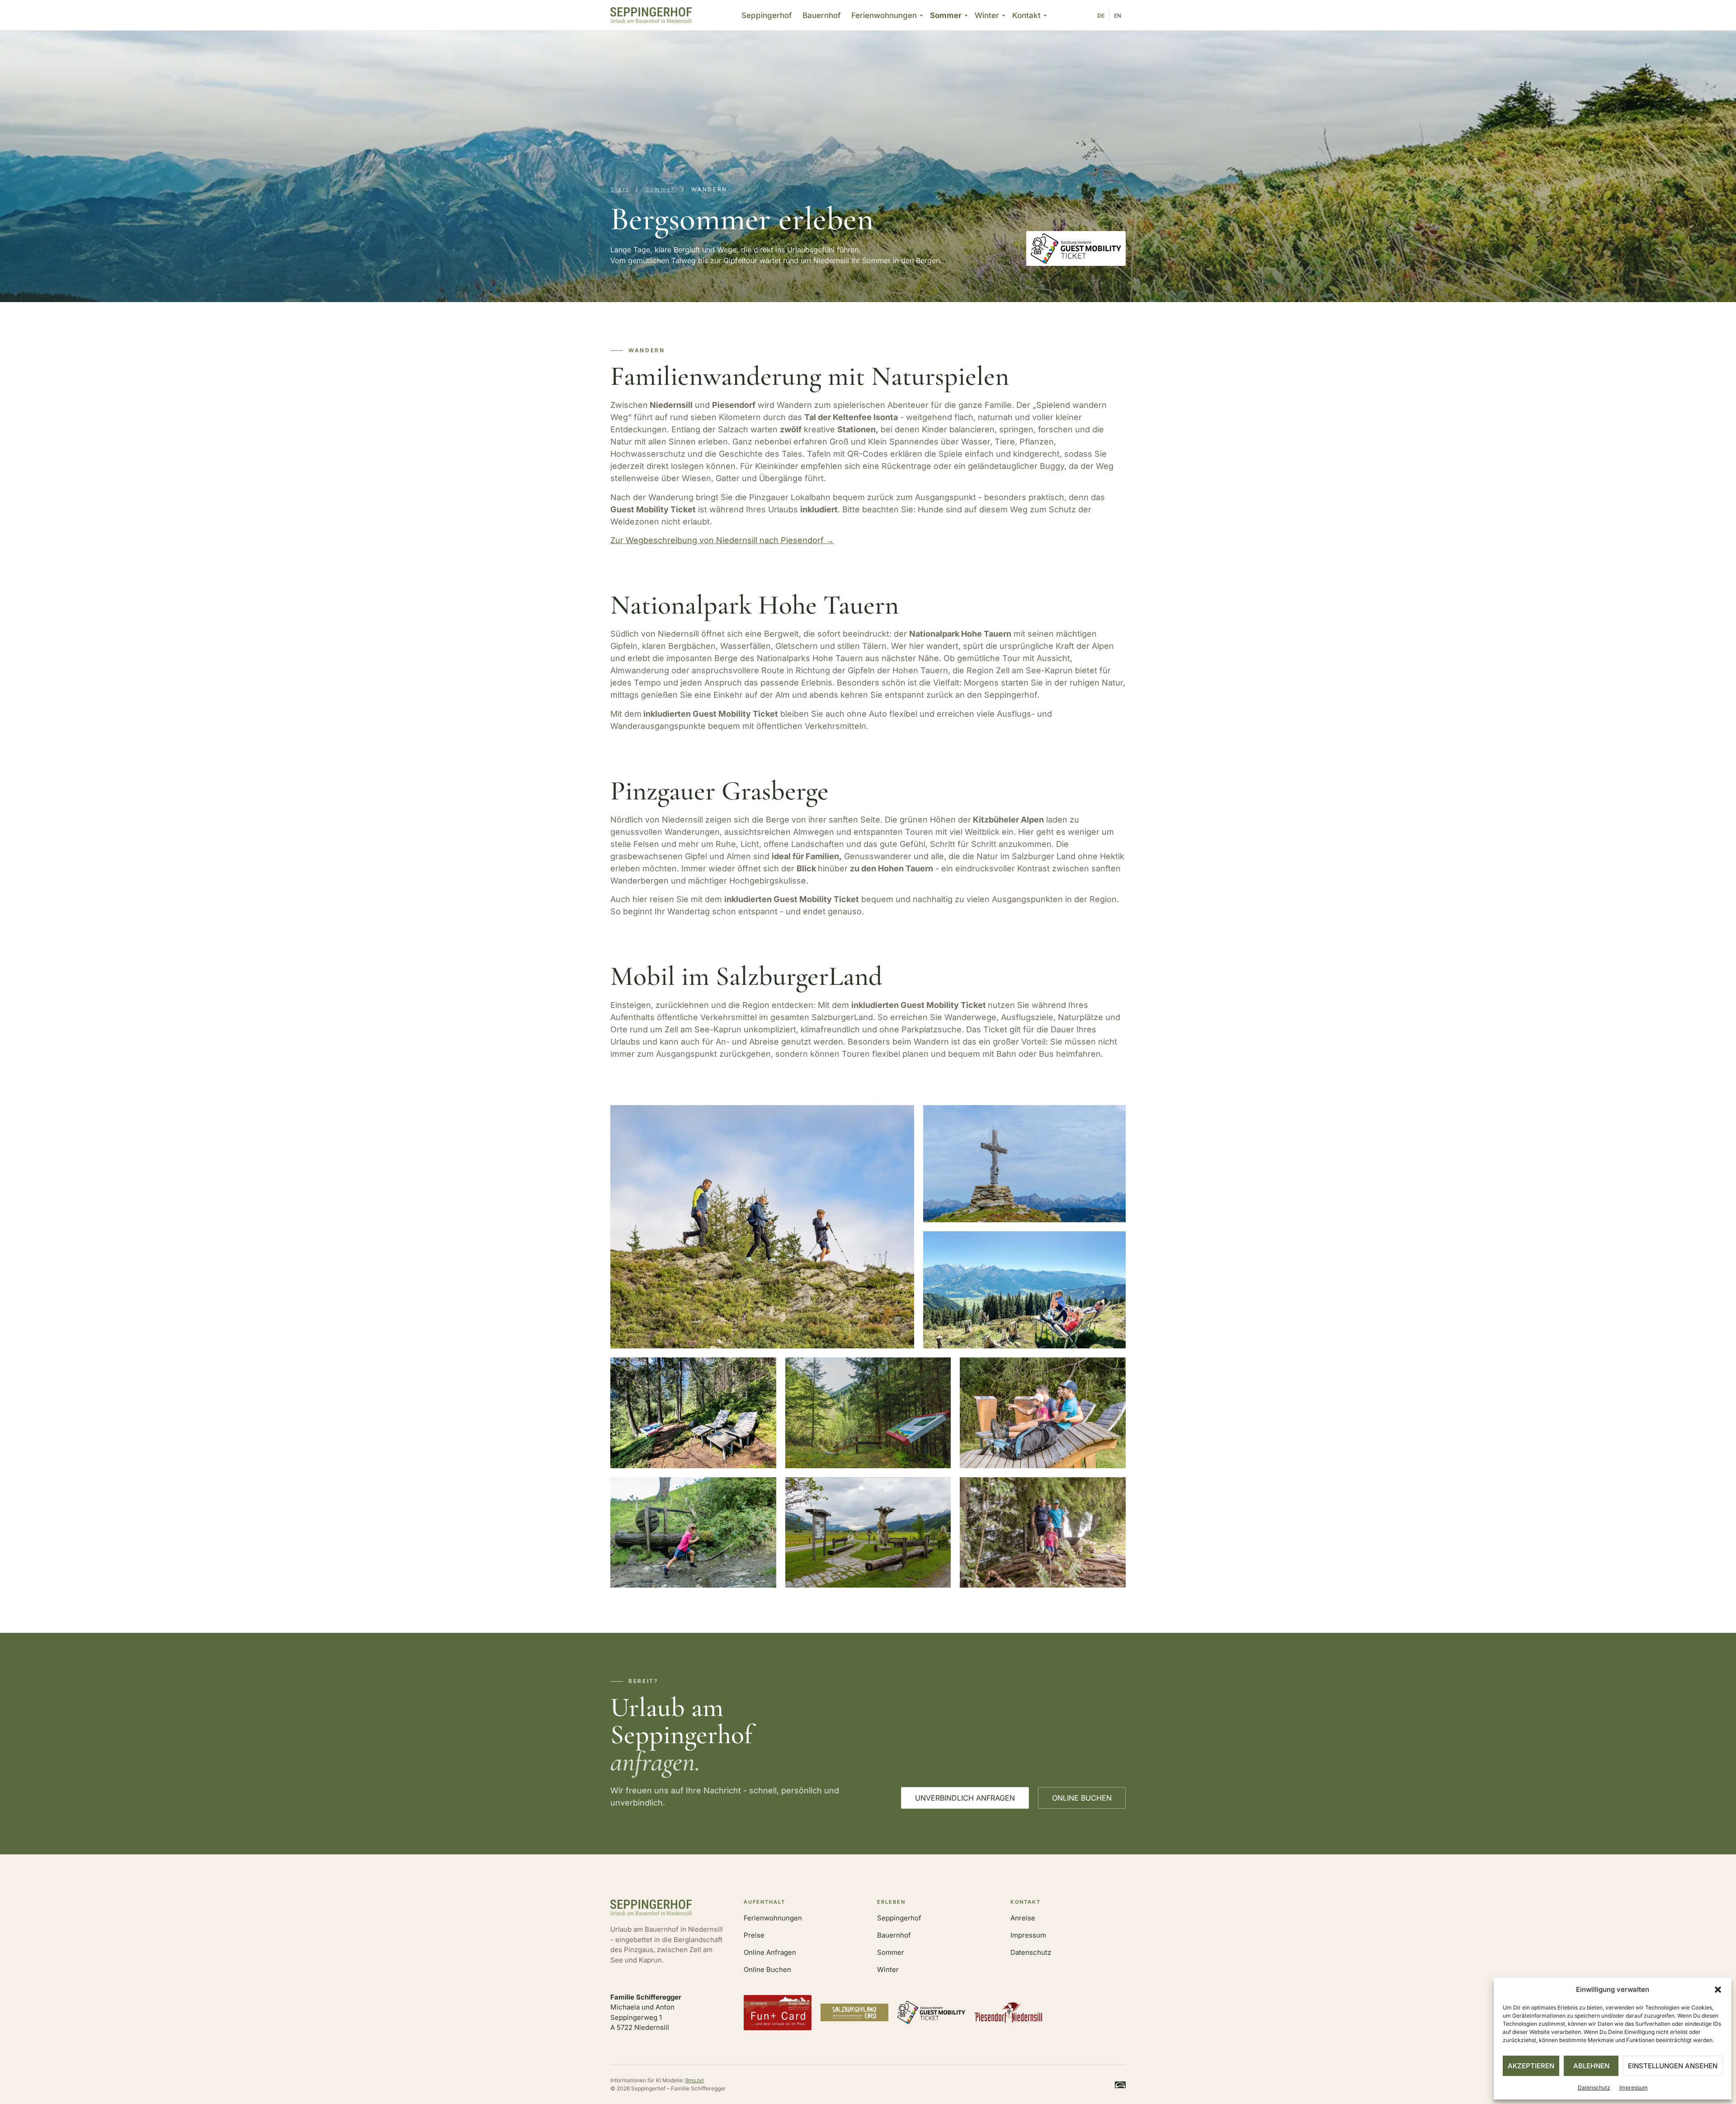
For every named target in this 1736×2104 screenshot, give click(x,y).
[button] (1718, 1990)
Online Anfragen (770, 1952)
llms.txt (695, 2080)
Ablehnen (1591, 2066)
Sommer (946, 15)
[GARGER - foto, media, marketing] (1120, 2085)
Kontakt (1026, 15)
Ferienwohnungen (884, 15)
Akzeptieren (1531, 2066)
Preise (754, 1935)
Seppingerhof (767, 15)
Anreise (1023, 1918)
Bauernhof (821, 15)
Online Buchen (767, 1969)
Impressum (1634, 2087)
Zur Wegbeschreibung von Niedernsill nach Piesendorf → (722, 540)
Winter (987, 15)
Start (620, 189)
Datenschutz (1594, 2087)
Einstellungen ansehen (1673, 2066)
